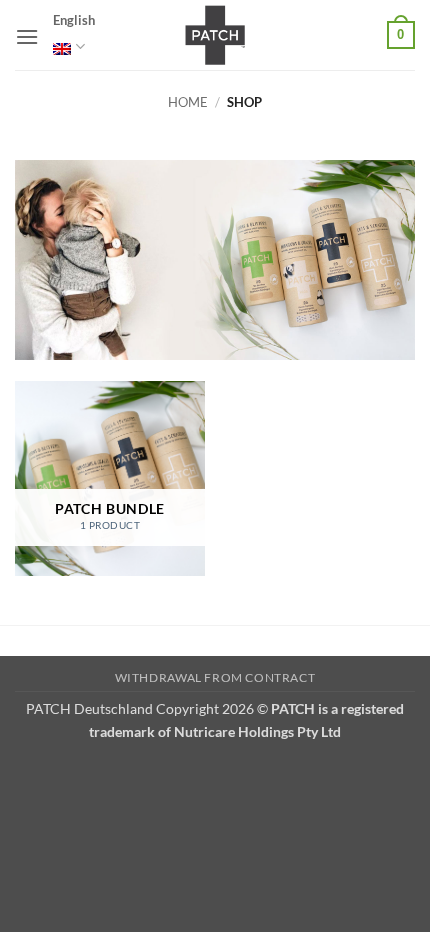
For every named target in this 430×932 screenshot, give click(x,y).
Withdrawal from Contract (215, 677)
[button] (27, 36)
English (74, 20)
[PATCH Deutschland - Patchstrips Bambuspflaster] (215, 35)
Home (188, 102)
